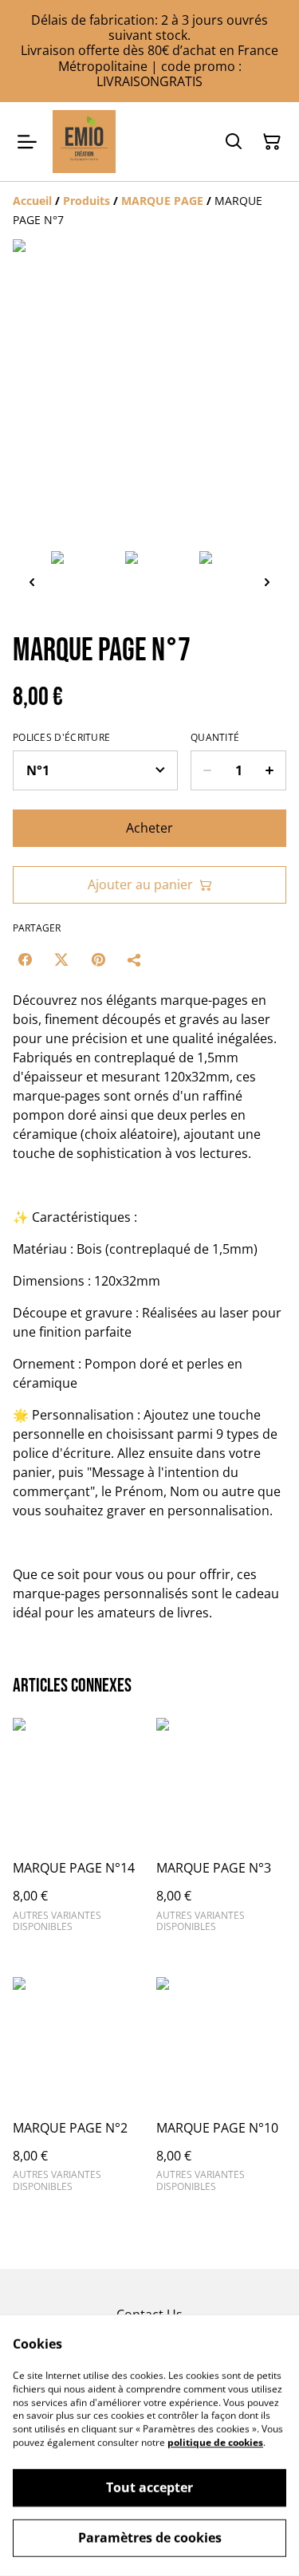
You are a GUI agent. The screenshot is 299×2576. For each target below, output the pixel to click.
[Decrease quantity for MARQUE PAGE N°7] (207, 770)
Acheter (149, 828)
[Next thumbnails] (267, 582)
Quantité (215, 738)
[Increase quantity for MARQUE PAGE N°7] (270, 770)
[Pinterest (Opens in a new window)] (98, 959)
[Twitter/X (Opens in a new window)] (61, 959)
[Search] (234, 142)
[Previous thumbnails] (32, 582)
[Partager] (135, 959)
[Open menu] (27, 142)
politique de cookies (215, 2442)
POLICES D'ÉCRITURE (61, 738)
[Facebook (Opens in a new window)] (25, 959)
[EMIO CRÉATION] (84, 142)
